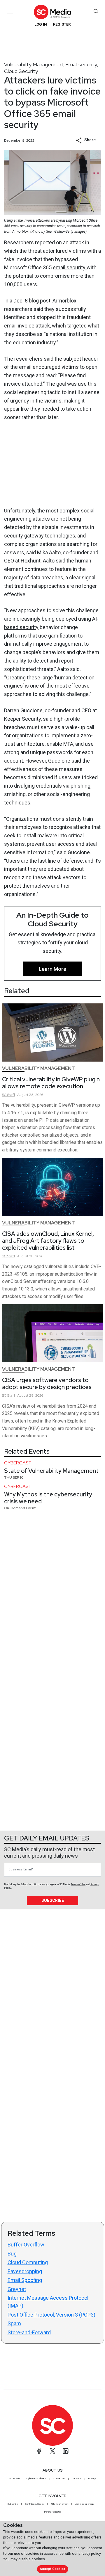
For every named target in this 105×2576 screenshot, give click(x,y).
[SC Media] (52, 12)
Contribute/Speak (34, 2504)
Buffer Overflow (26, 2245)
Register (62, 24)
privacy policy (90, 2553)
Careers (77, 2478)
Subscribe (53, 1900)
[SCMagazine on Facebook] (39, 2451)
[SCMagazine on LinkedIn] (66, 2451)
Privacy (92, 2478)
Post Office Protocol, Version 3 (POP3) (51, 2315)
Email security (81, 64)
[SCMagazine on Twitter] (52, 2451)
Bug (12, 2254)
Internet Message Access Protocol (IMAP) (48, 2302)
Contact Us (59, 2478)
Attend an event (60, 2504)
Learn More (52, 969)
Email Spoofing (25, 2280)
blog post (40, 301)
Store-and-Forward (29, 2332)
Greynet (17, 2289)
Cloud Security (21, 71)
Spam (14, 2323)
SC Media (15, 2478)
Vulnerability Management (34, 64)
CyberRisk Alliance (36, 2478)
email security (70, 267)
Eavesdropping (25, 2271)
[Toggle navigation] (10, 11)
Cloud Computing (28, 2262)
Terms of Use (78, 1884)
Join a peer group (84, 2504)
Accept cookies (52, 2569)
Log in (41, 24)
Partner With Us (53, 2512)
